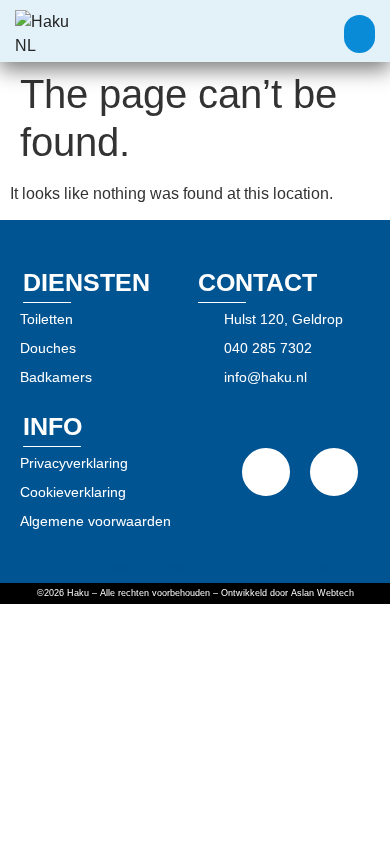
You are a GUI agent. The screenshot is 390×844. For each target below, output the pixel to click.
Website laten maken (201, 567)
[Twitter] (334, 472)
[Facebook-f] (266, 472)
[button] (360, 34)
